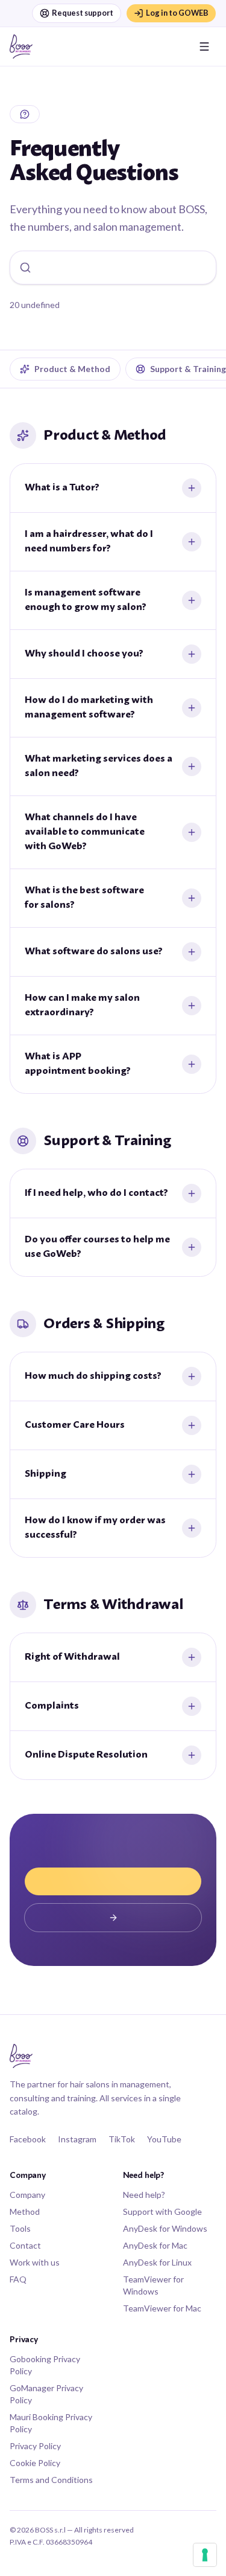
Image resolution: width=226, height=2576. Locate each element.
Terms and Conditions (51, 2480)
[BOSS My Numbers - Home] (21, 47)
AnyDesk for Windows (165, 2228)
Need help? (144, 2195)
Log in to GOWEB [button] (177, 13)
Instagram (77, 2139)
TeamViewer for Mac (162, 2308)
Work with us (35, 2262)
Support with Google (162, 2211)
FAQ (18, 2279)
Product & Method (72, 369)
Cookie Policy (35, 2463)
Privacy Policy (35, 2446)
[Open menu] (204, 47)
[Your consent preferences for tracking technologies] (205, 2555)
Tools (20, 2228)
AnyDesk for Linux (157, 2262)
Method (25, 2211)
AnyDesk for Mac (155, 2245)
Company (27, 2195)
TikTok (122, 2139)
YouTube (164, 2139)
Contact (25, 2245)
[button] (113, 1881)
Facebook (28, 2139)
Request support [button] (83, 13)
